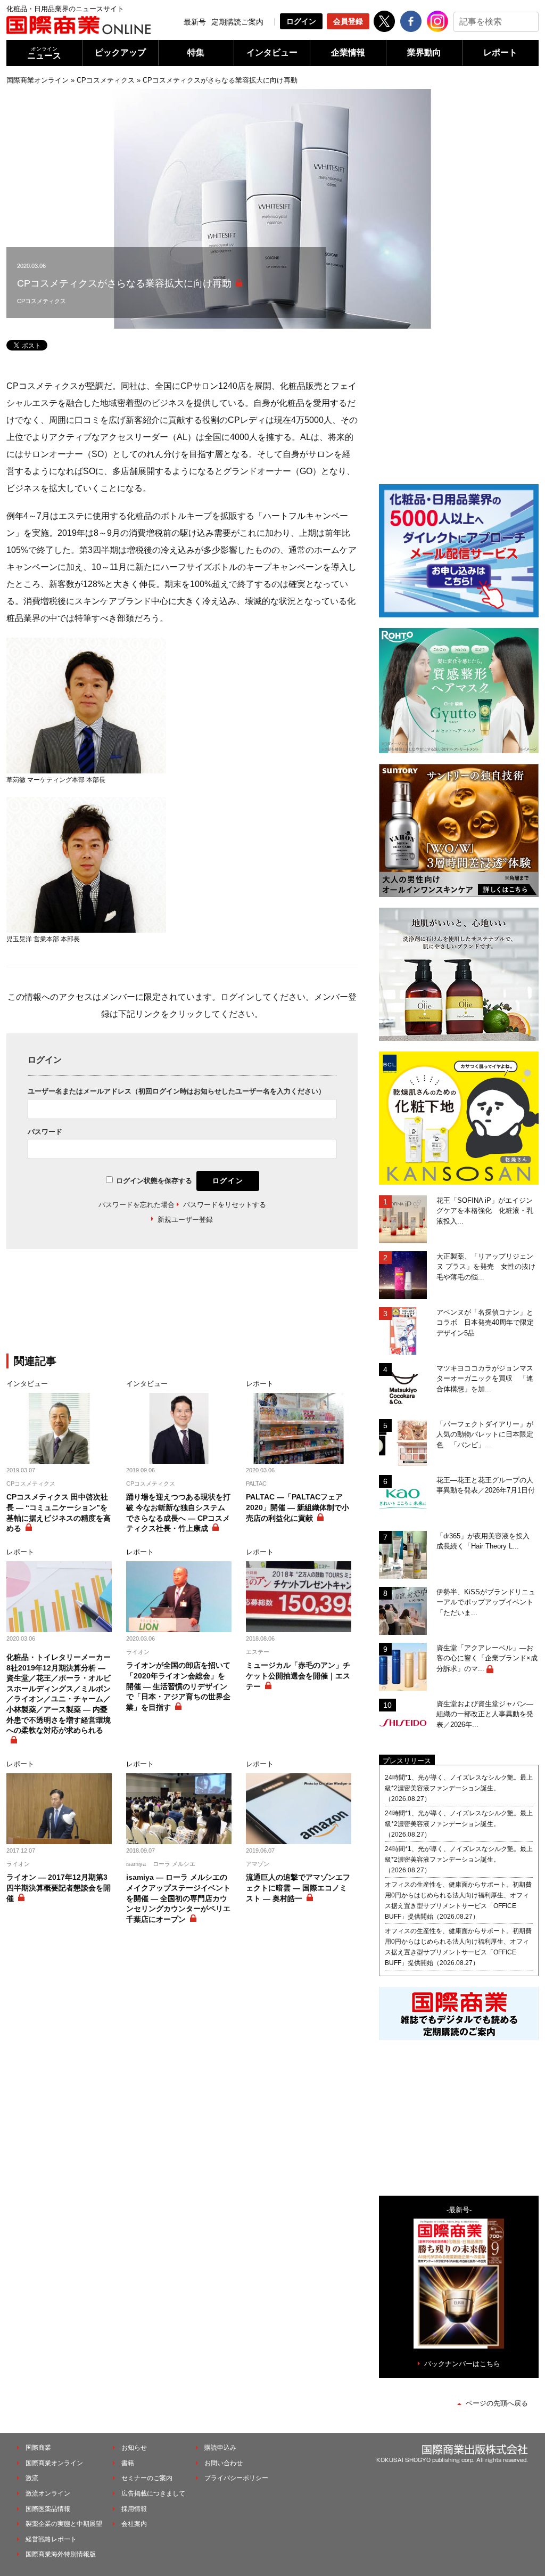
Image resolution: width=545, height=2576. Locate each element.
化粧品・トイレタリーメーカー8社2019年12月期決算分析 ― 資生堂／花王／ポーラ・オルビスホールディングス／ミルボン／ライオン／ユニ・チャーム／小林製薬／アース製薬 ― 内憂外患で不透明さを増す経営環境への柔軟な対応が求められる (59, 1694)
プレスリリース (407, 1761)
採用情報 (134, 2509)
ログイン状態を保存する (154, 1181)
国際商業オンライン (38, 80)
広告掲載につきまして (153, 2493)
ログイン (301, 21)
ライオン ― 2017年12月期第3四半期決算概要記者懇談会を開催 (59, 1888)
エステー (258, 1652)
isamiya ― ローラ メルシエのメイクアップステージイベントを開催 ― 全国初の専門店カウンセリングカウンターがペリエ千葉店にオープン (178, 1898)
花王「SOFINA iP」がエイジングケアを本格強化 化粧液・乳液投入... (485, 1211)
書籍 (128, 2463)
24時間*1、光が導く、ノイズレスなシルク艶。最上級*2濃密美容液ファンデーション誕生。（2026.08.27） (459, 1788)
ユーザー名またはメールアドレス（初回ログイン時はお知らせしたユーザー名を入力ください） (176, 1091)
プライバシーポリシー (236, 2478)
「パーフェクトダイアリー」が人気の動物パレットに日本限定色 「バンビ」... (485, 1434)
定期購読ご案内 (237, 22)
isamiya (136, 1864)
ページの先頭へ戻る (497, 2403)
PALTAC (256, 1483)
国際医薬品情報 (48, 2509)
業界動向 (424, 52)
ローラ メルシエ (174, 1864)
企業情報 (348, 52)
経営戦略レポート (51, 2539)
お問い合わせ (224, 2463)
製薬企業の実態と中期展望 (64, 2524)
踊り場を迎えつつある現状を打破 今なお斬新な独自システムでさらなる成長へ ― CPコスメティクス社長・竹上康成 (178, 1513)
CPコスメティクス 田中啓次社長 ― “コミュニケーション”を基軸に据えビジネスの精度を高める (59, 1513)
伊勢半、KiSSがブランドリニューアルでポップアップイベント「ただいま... (486, 1602)
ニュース (44, 53)
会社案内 (134, 2524)
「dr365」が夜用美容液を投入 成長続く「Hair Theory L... (486, 1541)
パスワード (45, 1132)
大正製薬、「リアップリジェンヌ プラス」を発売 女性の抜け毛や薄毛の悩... (486, 1267)
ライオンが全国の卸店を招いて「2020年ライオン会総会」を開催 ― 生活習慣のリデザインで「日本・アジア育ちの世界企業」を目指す (178, 1686)
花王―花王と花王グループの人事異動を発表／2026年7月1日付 (486, 1485)
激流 (32, 2478)
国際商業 (38, 2448)
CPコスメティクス (106, 80)
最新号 (195, 22)
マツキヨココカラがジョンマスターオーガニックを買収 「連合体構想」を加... (485, 1379)
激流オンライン (48, 2493)
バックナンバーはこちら (462, 2364)
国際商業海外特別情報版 (61, 2554)
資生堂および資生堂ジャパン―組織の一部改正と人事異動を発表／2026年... (485, 1714)
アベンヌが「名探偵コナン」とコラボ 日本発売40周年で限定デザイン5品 (485, 1323)
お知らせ (134, 2448)
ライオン (138, 1652)
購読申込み (220, 2448)
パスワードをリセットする (225, 1205)
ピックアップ (120, 52)
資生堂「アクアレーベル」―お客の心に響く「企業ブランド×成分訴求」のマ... (487, 1658)
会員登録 (348, 21)
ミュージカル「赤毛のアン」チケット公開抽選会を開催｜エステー (298, 1676)
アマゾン (258, 1864)
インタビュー (272, 52)
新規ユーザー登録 (185, 1220)
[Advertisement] (182, 1308)
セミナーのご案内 (147, 2478)
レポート (500, 52)
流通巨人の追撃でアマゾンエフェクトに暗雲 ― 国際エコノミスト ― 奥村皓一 (298, 1888)
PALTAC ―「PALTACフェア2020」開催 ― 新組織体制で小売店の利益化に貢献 (298, 1507)
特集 (196, 52)
